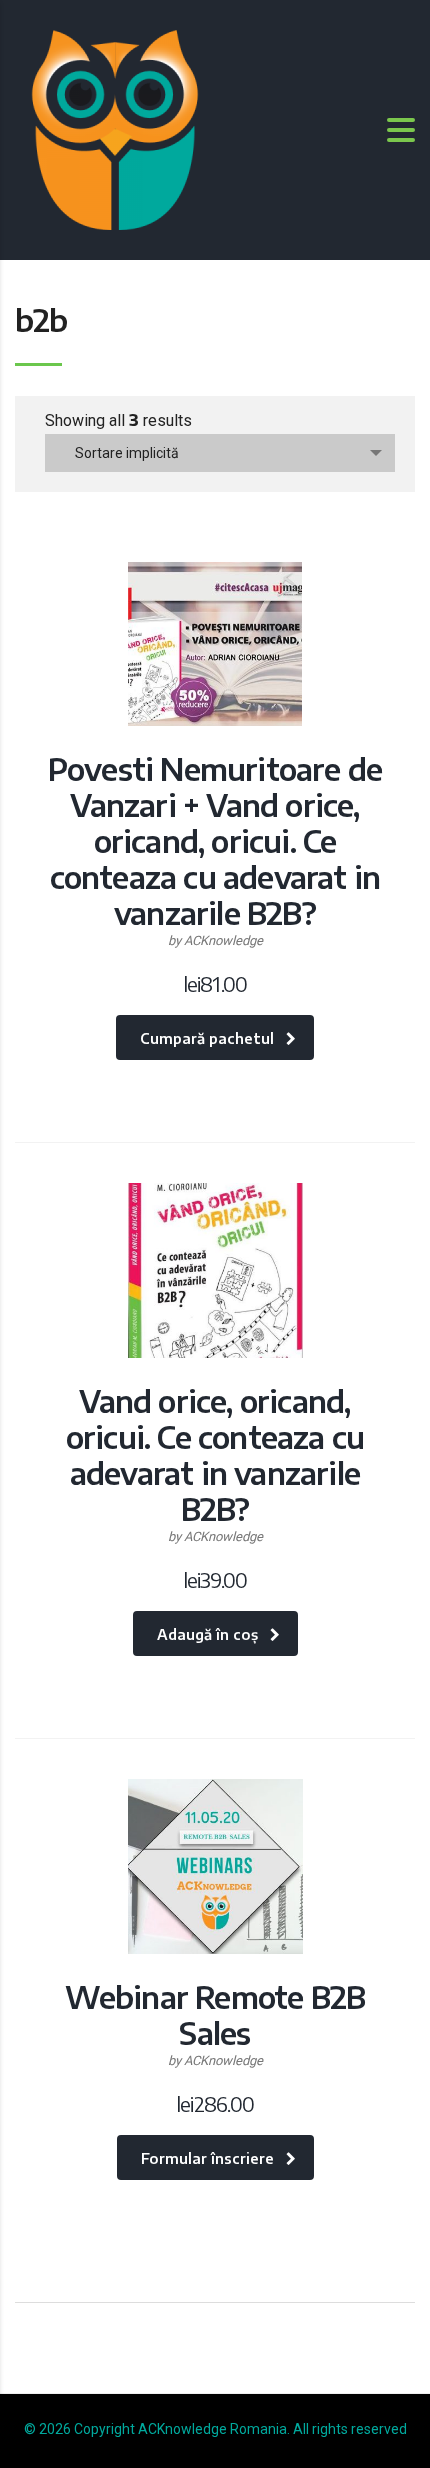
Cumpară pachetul (207, 1038)
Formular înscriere (207, 2158)
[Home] (115, 128)
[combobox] (220, 453)
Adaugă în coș (207, 1634)
